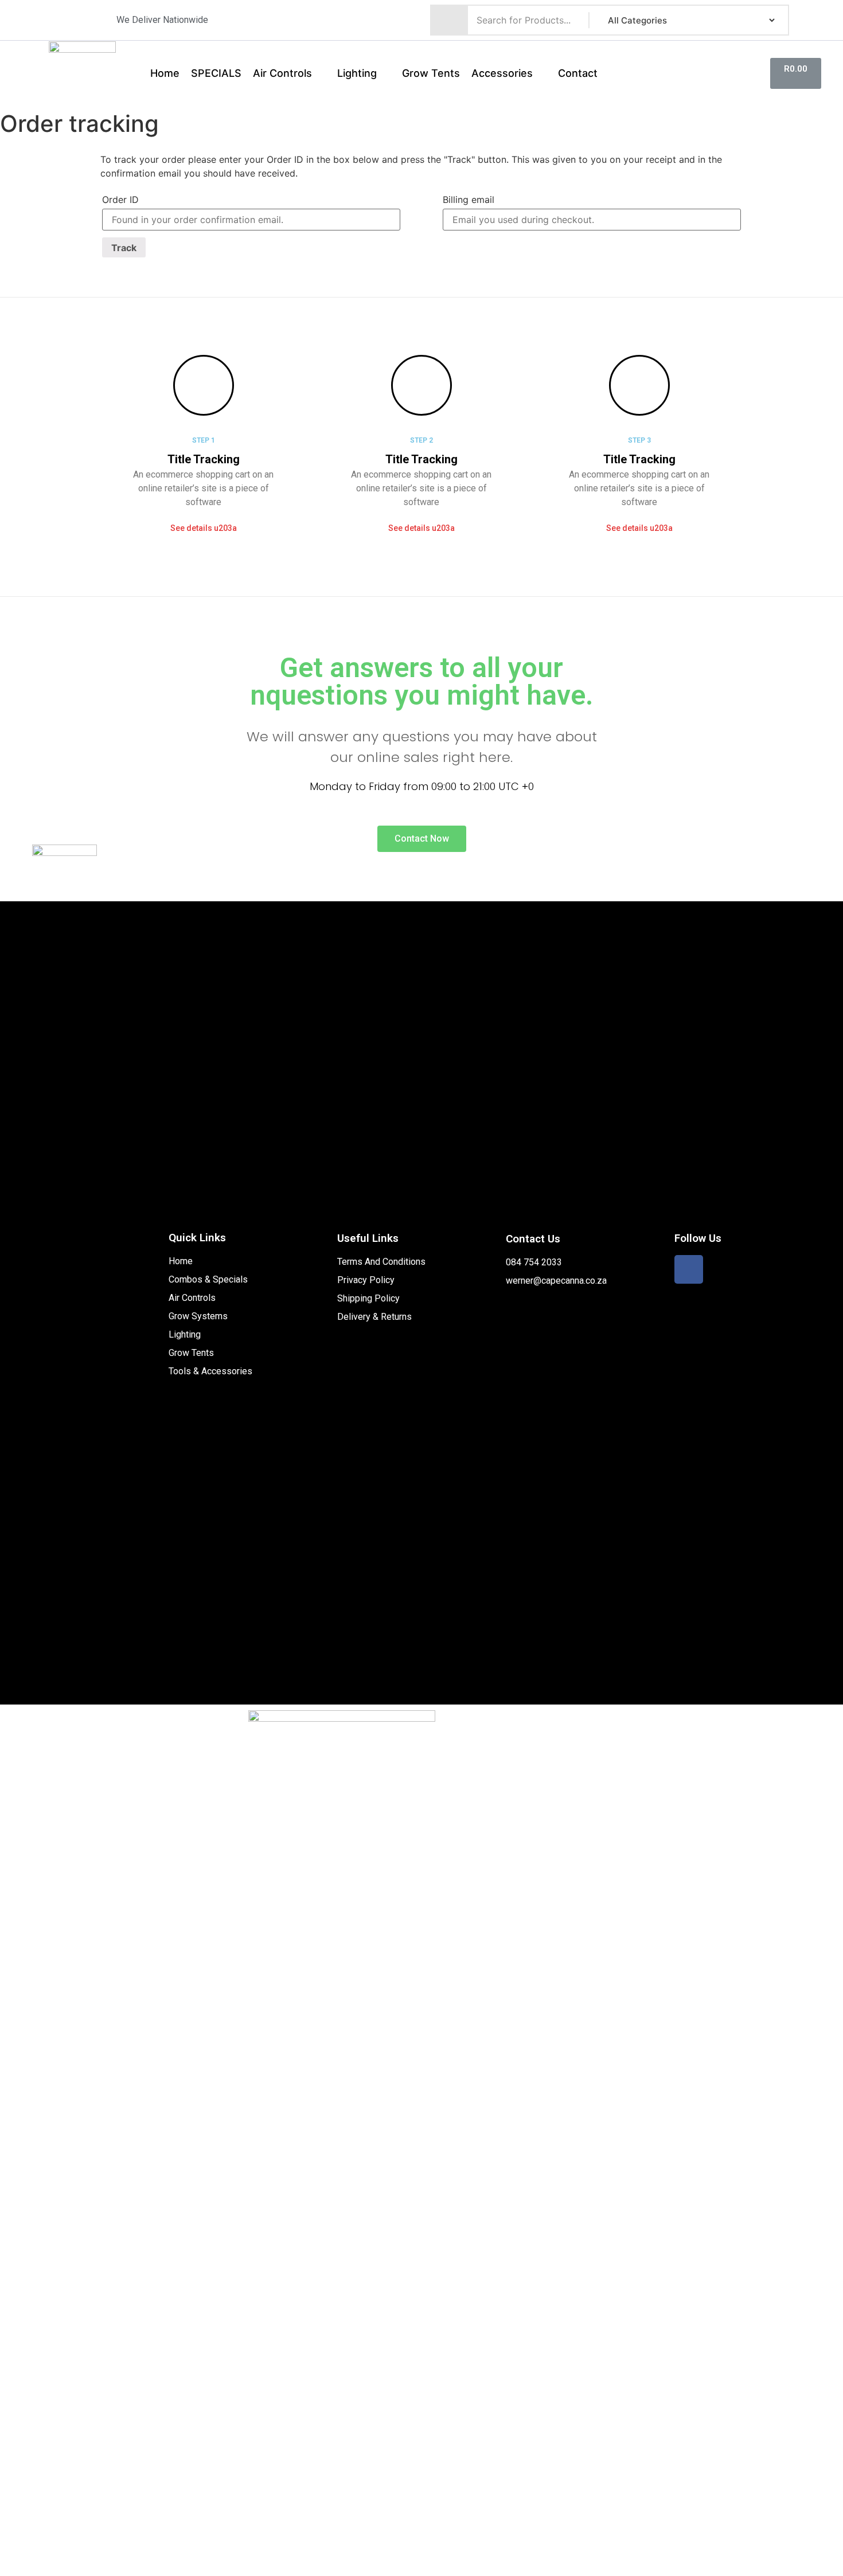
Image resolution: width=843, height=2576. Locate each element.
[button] (204, 528)
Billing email (469, 200)
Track (124, 248)
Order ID (120, 200)
